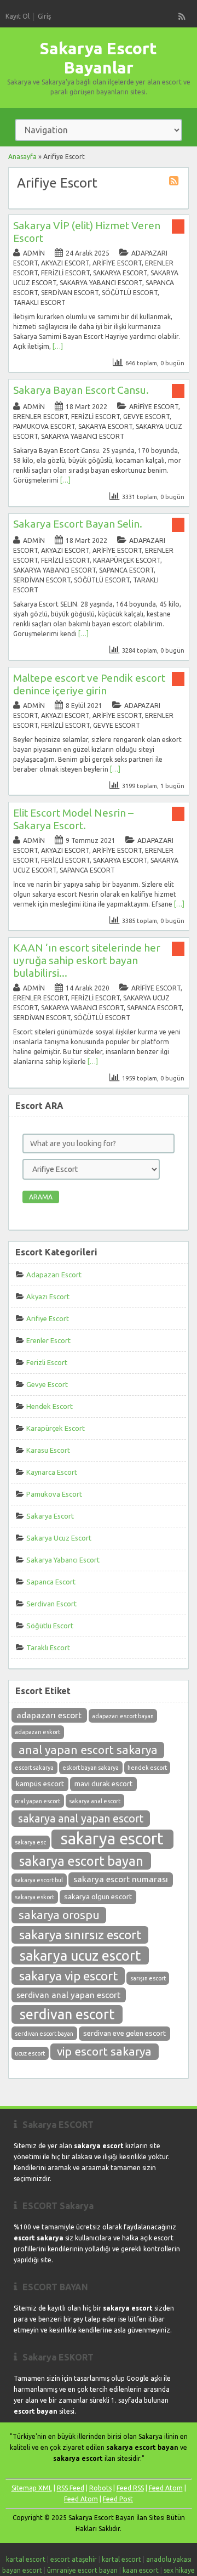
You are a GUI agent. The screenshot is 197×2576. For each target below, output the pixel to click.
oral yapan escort (37, 1801)
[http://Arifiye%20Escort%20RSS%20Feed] (175, 182)
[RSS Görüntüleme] (182, 16)
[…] (58, 346)
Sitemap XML (32, 2488)
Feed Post (118, 2499)
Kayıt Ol (18, 16)
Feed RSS (130, 2488)
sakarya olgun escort (98, 1897)
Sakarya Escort (120, 273)
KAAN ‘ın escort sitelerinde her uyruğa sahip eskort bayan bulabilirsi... (87, 960)
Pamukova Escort (44, 426)
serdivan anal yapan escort (68, 1995)
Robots (100, 2488)
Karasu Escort (48, 1450)
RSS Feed (71, 2488)
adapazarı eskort (37, 1732)
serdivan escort (67, 2014)
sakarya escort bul (39, 1880)
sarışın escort (148, 1978)
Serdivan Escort (70, 293)
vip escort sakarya (104, 2051)
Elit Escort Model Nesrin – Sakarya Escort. (73, 819)
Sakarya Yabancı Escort (101, 283)
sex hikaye (179, 2570)
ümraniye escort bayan (82, 2570)
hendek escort (147, 1768)
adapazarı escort (49, 1715)
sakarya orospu (59, 1915)
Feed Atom (166, 2488)
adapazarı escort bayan (123, 1716)
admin (34, 253)
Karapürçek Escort (127, 560)
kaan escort (141, 2570)
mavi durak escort (103, 1784)
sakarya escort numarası (121, 1879)
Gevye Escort (146, 417)
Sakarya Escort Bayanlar (99, 58)
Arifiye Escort (117, 263)
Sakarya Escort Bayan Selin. (78, 524)
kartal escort (26, 2559)
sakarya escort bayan (81, 1861)
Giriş (44, 16)
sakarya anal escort (95, 1801)
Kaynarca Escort (52, 1472)
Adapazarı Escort (54, 1275)
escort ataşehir (74, 2559)
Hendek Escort (50, 1406)
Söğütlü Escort (130, 293)
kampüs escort (40, 1784)
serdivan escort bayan (44, 2034)
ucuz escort (30, 2053)
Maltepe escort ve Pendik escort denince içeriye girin (89, 684)
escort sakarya (34, 1768)
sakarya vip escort (68, 1976)
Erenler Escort (40, 417)
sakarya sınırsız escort (80, 1935)
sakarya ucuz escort (80, 1956)
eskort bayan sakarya (91, 1768)
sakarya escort (112, 1839)
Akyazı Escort (65, 263)
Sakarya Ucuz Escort (59, 1538)
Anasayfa (22, 157)
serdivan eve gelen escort (124, 2033)
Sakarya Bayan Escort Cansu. (81, 390)
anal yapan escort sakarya (88, 1750)
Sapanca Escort (126, 570)
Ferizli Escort (65, 273)
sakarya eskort (34, 1897)
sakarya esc (30, 1842)
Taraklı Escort (39, 302)
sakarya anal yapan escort (81, 1819)
